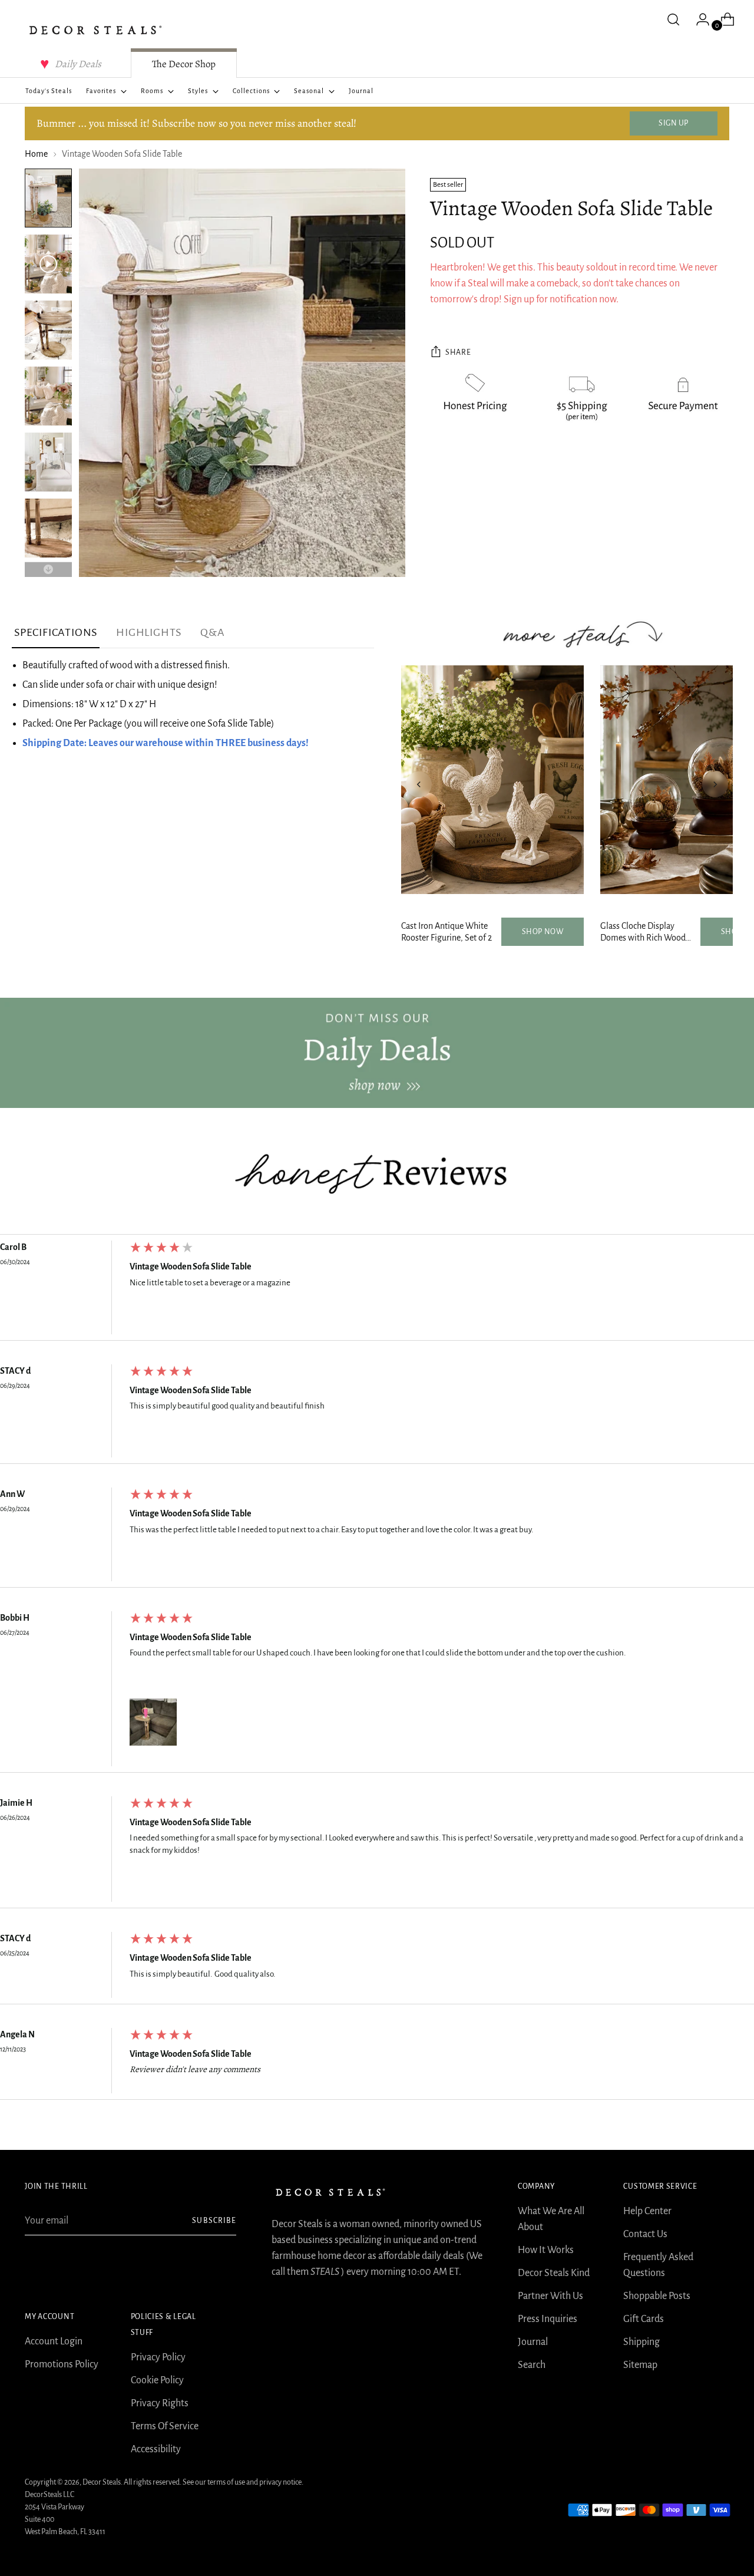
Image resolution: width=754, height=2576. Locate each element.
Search (532, 2365)
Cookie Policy (157, 2380)
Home (36, 154)
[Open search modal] (673, 19)
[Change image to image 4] (48, 396)
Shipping (641, 2342)
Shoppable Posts (657, 2296)
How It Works (546, 2250)
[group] (377, 1290)
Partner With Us (550, 2296)
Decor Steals (102, 2482)
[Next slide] (715, 784)
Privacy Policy (158, 2357)
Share (458, 352)
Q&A (212, 632)
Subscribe (214, 2221)
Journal (533, 2342)
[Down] (48, 570)
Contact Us (645, 2234)
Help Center (647, 2211)
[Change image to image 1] (48, 198)
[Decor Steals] (95, 30)
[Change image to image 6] (48, 528)
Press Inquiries (548, 2319)
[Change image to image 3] (48, 330)
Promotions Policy (62, 2364)
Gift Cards (644, 2319)
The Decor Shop (184, 64)
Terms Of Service (165, 2426)
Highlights (149, 632)
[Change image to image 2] (48, 264)
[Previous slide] (419, 784)
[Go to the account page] (698, 19)
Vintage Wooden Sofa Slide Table (191, 1266)
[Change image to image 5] (48, 462)
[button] (153, 1722)
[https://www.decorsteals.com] (377, 1053)
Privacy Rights (160, 2403)
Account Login (54, 2341)
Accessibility (156, 2449)
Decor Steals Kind (554, 2273)
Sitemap (640, 2365)
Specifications (56, 632)
